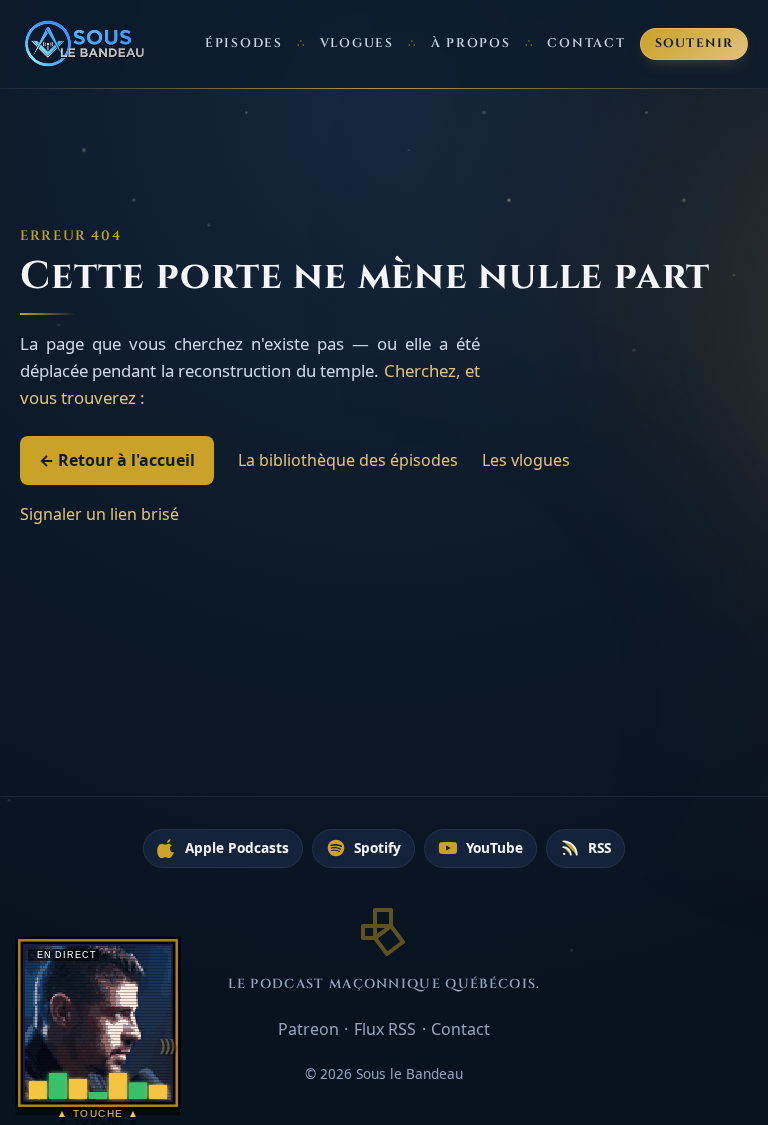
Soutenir (694, 43)
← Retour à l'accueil (117, 460)
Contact (586, 43)
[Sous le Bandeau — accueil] (86, 44)
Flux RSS (385, 1029)
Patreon (308, 1029)
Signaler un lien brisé (99, 514)
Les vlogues (526, 460)
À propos (471, 43)
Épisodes (244, 43)
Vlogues (357, 43)
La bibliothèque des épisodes (348, 460)
